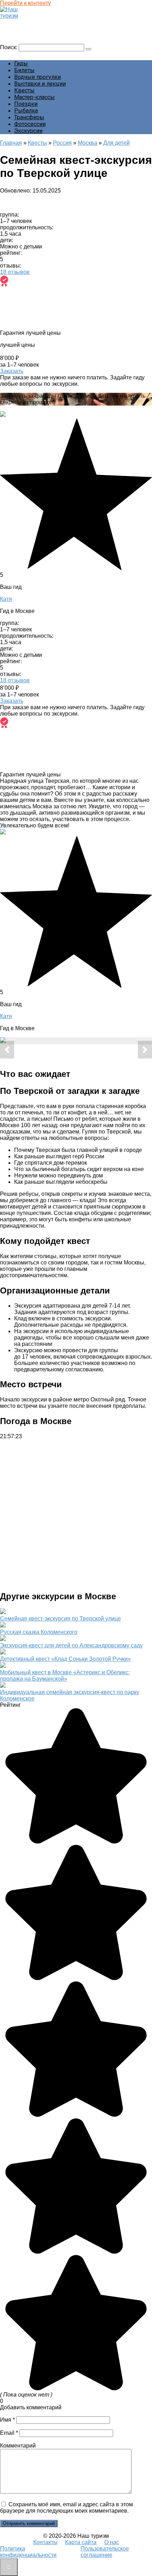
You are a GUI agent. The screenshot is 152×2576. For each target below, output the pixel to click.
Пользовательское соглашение (105, 2552)
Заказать (12, 371)
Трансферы (29, 117)
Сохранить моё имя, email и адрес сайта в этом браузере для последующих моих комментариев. (66, 2508)
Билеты (24, 70)
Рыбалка (26, 111)
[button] (7, 1050)
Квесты (24, 90)
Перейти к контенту (25, 3)
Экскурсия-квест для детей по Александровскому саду (71, 1645)
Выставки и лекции (40, 84)
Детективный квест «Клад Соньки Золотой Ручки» (65, 1659)
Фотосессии (30, 124)
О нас (112, 2542)
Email (9, 2433)
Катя (6, 599)
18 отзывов (15, 272)
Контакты (45, 2542)
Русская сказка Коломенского (39, 1632)
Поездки (26, 104)
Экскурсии (28, 131)
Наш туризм (19, 22)
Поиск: (9, 47)
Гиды (21, 64)
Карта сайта (81, 2542)
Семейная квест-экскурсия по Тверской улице (60, 1619)
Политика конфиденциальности (28, 2552)
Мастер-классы (34, 97)
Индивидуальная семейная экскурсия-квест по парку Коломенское (70, 1695)
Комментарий (18, 2446)
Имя (7, 2420)
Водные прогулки (37, 77)
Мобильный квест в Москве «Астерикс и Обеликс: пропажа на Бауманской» (65, 1676)
